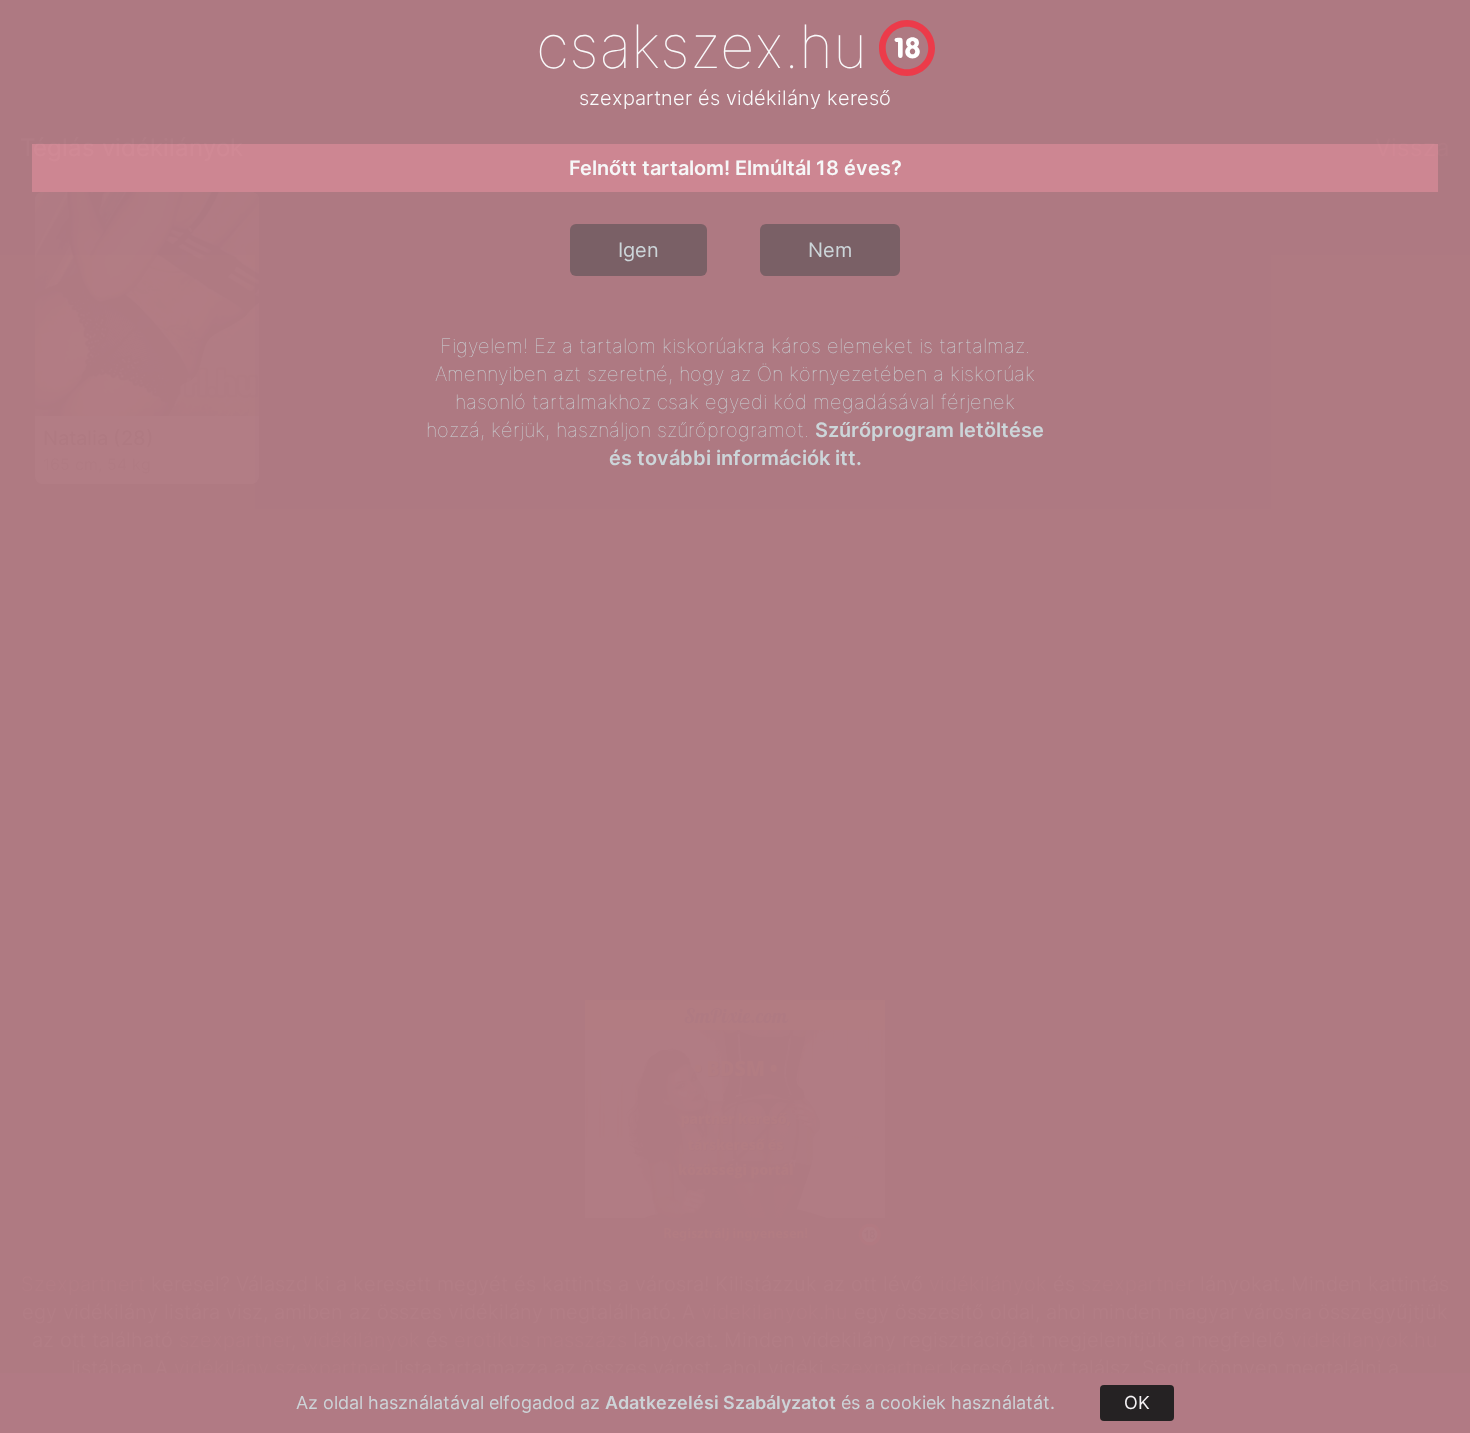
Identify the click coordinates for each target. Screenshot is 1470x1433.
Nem (830, 250)
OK (1137, 1402)
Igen (638, 250)
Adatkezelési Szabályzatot (720, 1402)
